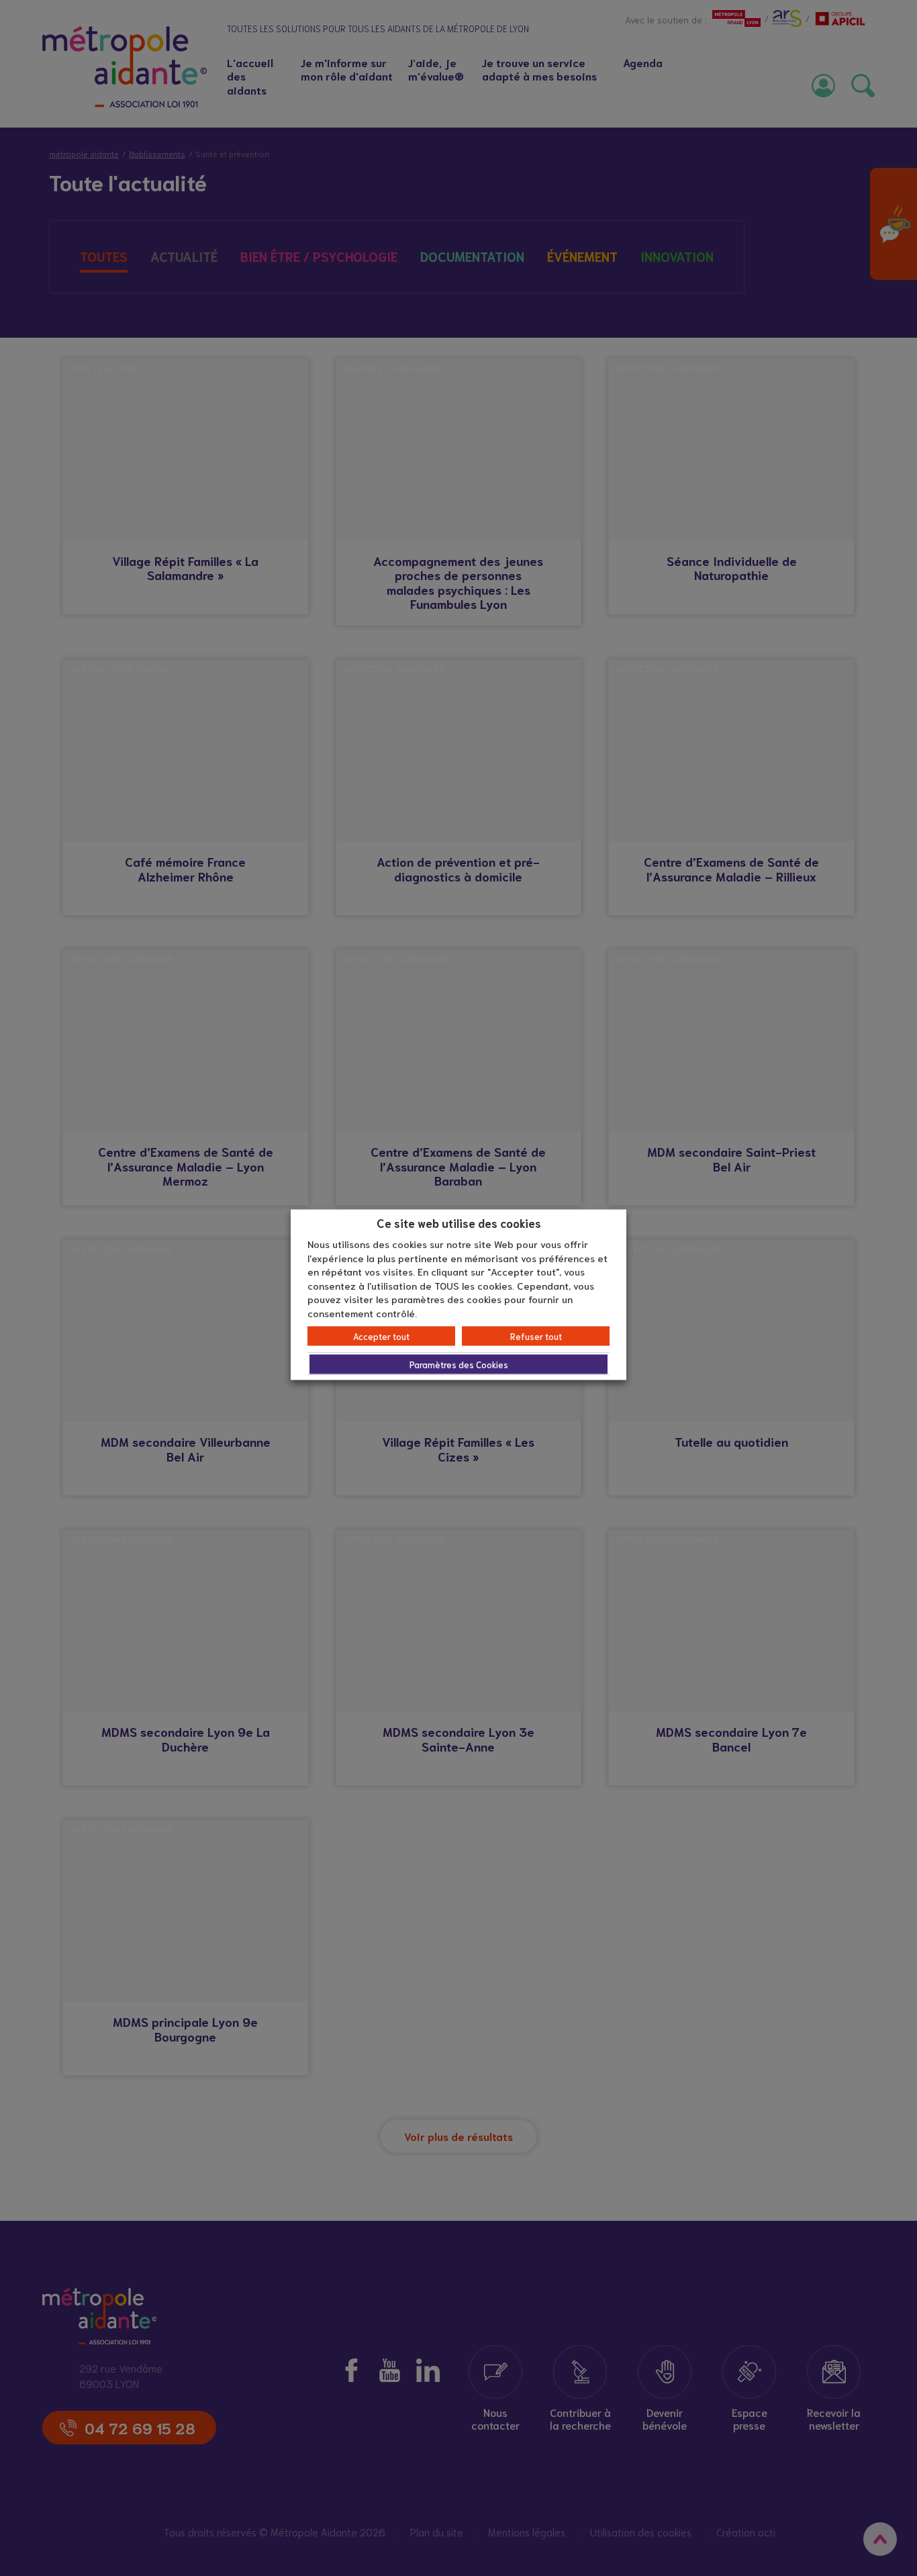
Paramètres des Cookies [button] (459, 1365)
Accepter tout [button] (381, 1336)
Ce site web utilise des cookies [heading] (459, 1222)
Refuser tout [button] (536, 1336)
